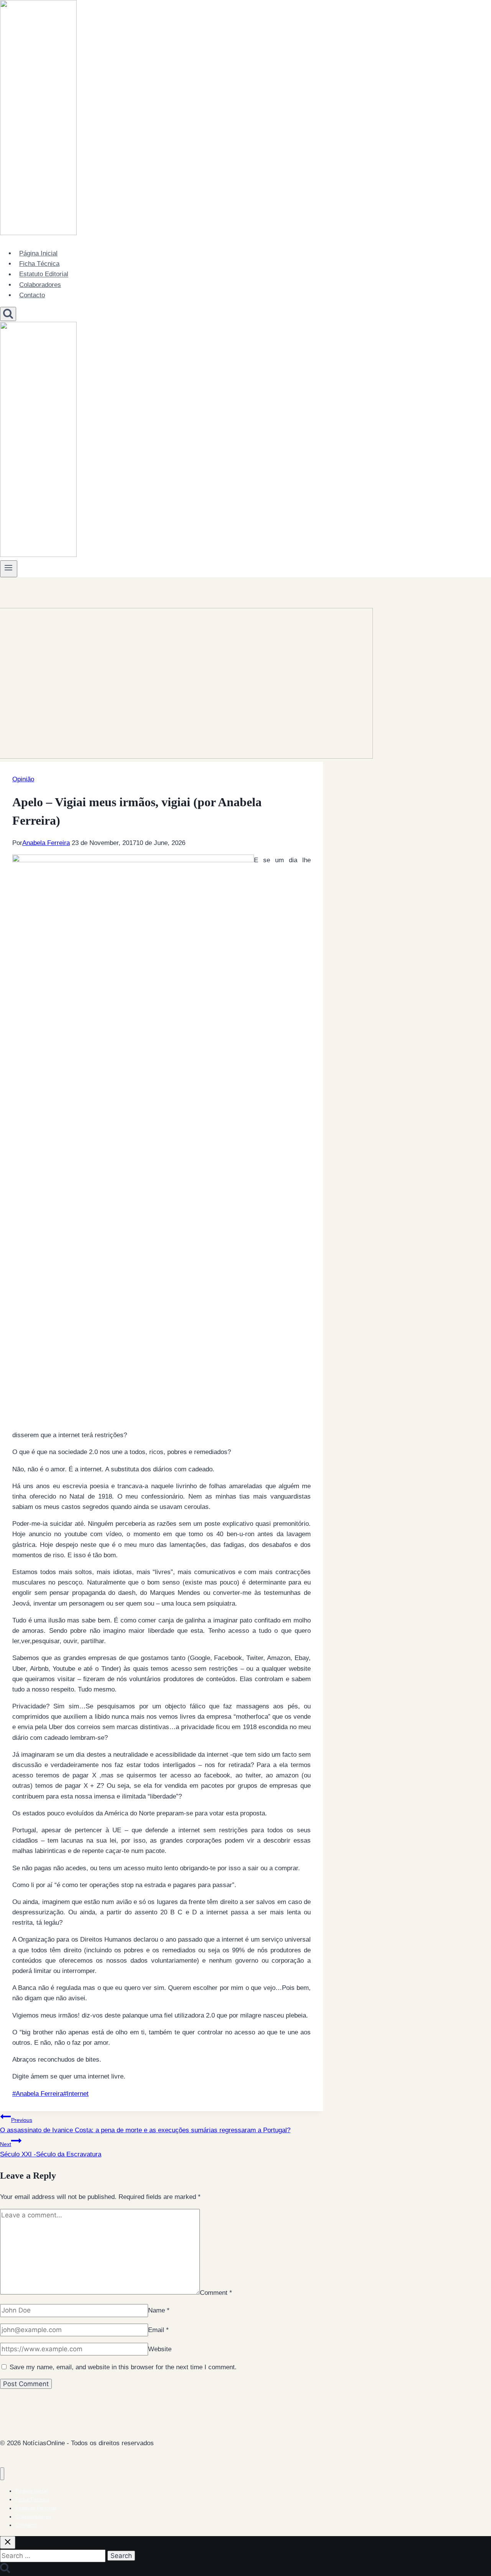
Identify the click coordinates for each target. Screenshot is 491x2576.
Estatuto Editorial (44, 274)
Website (160, 2349)
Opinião (23, 779)
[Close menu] (2, 2474)
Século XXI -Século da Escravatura (51, 2149)
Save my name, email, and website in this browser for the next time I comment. (123, 2367)
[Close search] (8, 2542)
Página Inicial (38, 253)
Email (158, 2330)
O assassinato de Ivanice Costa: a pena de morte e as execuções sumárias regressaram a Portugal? (145, 2125)
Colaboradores (40, 285)
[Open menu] (9, 569)
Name (159, 2310)
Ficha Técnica (39, 264)
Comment (216, 2292)
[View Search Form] (8, 314)
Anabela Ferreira (46, 843)
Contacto (32, 295)
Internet (76, 2094)
